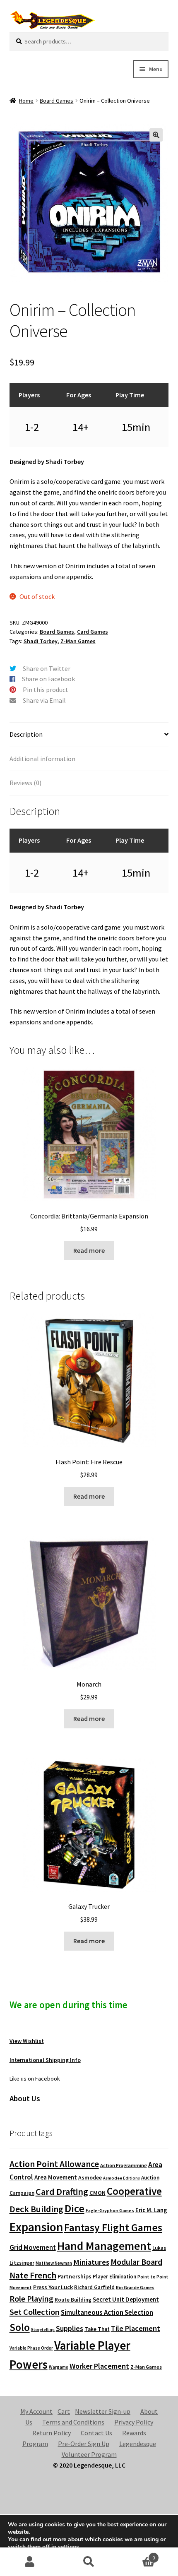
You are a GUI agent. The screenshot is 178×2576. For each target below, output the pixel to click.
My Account (36, 2411)
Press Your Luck (53, 2287)
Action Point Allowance (54, 2164)
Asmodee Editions (121, 2178)
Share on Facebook (48, 679)
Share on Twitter (47, 668)
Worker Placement (99, 2366)
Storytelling (43, 2330)
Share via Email (44, 700)
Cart (64, 2411)
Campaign (22, 2193)
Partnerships (75, 2276)
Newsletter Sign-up (103, 2411)
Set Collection (35, 2312)
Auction (150, 2178)
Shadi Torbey (41, 641)
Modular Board (136, 2262)
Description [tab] (26, 734)
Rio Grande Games (135, 2288)
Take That (97, 2329)
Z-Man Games (78, 641)
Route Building (73, 2300)
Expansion (36, 2227)
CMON (97, 2193)
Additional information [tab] (42, 759)
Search (89, 2562)
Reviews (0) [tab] (25, 783)
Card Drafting (62, 2192)
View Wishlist (27, 2041)
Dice (75, 2208)
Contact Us (96, 2433)
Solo (20, 2327)
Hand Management (104, 2246)
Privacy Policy (134, 2422)
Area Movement (56, 2177)
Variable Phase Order (31, 2348)
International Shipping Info (45, 2060)
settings (69, 2547)
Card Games (93, 632)
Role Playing (31, 2298)
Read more (89, 1250)
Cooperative (134, 2191)
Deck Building (36, 2209)
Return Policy (52, 2433)
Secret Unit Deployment (126, 2299)
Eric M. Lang (151, 2210)
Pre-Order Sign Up (84, 2444)
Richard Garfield (94, 2287)
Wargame (59, 2367)
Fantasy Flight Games (113, 2228)
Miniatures (91, 2262)
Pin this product (46, 690)
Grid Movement (33, 2248)
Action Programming (124, 2165)
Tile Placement (136, 2328)
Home (26, 101)
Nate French (33, 2275)
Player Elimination (114, 2276)
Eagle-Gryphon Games (110, 2210)
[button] (156, 135)
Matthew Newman (54, 2263)
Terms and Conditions (73, 2422)
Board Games (57, 101)
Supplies (70, 2328)
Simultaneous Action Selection (107, 2312)
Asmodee (90, 2178)
